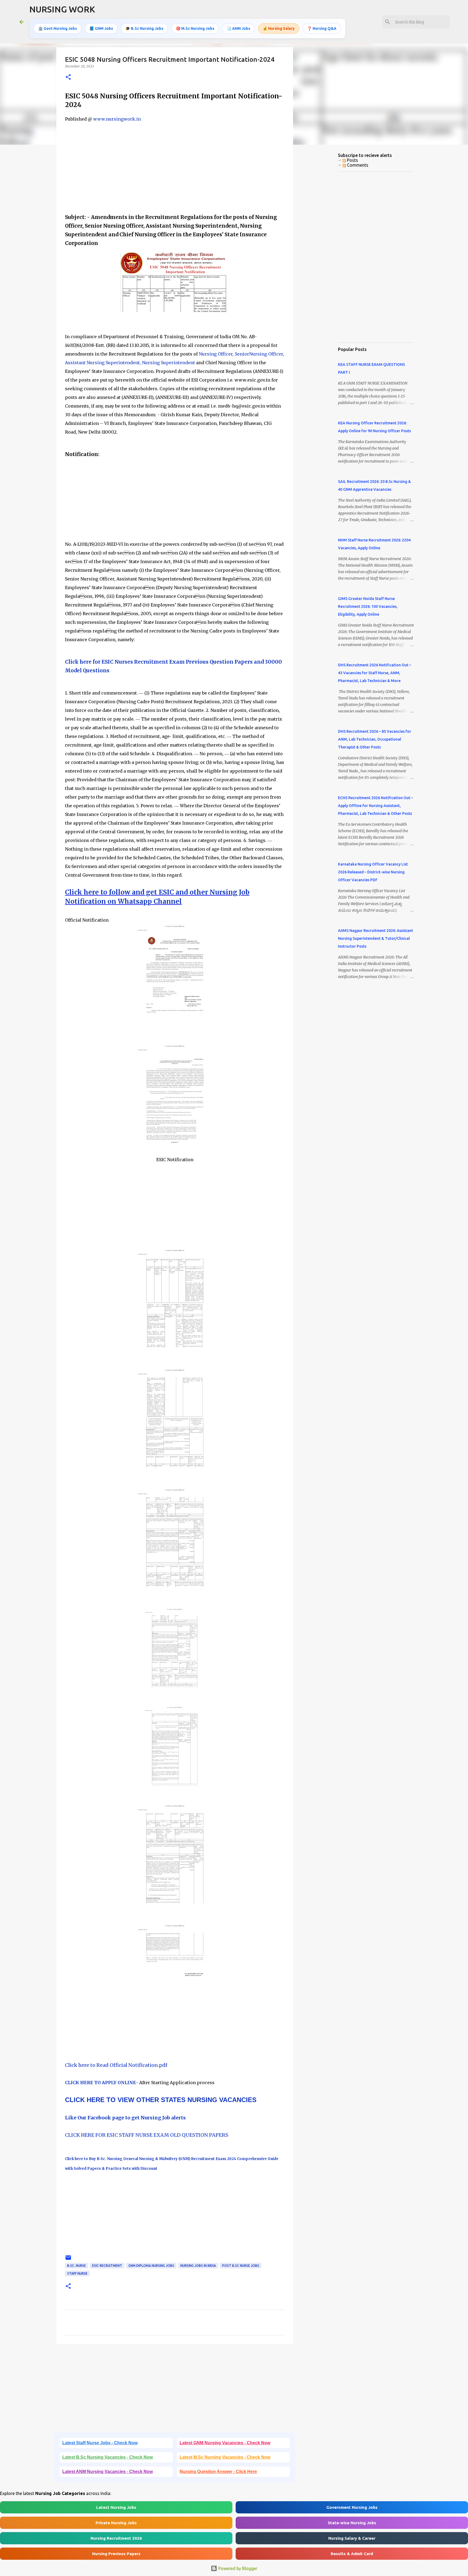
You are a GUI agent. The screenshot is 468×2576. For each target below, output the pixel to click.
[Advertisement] (175, 170)
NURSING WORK (62, 9)
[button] (68, 77)
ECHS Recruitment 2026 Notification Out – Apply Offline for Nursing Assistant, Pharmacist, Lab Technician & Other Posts (376, 806)
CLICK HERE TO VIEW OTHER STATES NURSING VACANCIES (161, 2100)
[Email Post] (68, 2260)
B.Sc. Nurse (77, 2266)
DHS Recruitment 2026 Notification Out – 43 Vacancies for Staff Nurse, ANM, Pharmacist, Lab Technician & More (375, 673)
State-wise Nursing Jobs (352, 2523)
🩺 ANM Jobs (238, 28)
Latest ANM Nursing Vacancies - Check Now (108, 2472)
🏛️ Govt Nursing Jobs (58, 28)
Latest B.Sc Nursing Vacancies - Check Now (108, 2457)
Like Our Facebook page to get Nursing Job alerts (125, 2118)
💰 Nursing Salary (279, 28)
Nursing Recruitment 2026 (116, 2538)
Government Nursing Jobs (352, 2507)
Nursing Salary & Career (352, 2538)
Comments (357, 165)
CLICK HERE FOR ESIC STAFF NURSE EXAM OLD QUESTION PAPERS (147, 2135)
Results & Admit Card (352, 2554)
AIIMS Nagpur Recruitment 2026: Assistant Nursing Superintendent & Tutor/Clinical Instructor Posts (376, 938)
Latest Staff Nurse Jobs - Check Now (100, 2443)
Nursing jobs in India (198, 2266)
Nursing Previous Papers (116, 2554)
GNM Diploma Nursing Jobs (151, 2266)
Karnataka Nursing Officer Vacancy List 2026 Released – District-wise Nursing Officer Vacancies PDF (373, 872)
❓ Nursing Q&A (322, 28)
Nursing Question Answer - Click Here (218, 2472)
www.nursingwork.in (117, 119)
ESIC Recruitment (107, 2266)
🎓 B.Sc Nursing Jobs (144, 28)
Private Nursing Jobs (116, 2523)
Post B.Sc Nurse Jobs (241, 2266)
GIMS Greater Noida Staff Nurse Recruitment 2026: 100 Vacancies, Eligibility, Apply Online (368, 606)
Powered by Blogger (237, 2568)
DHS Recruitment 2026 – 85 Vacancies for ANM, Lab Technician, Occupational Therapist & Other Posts (375, 739)
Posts (352, 160)
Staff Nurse (77, 2273)
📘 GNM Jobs (101, 28)
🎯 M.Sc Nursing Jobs (195, 28)
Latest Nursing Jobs (116, 2507)
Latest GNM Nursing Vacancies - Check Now (225, 2443)
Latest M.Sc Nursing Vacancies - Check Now (225, 2457)
